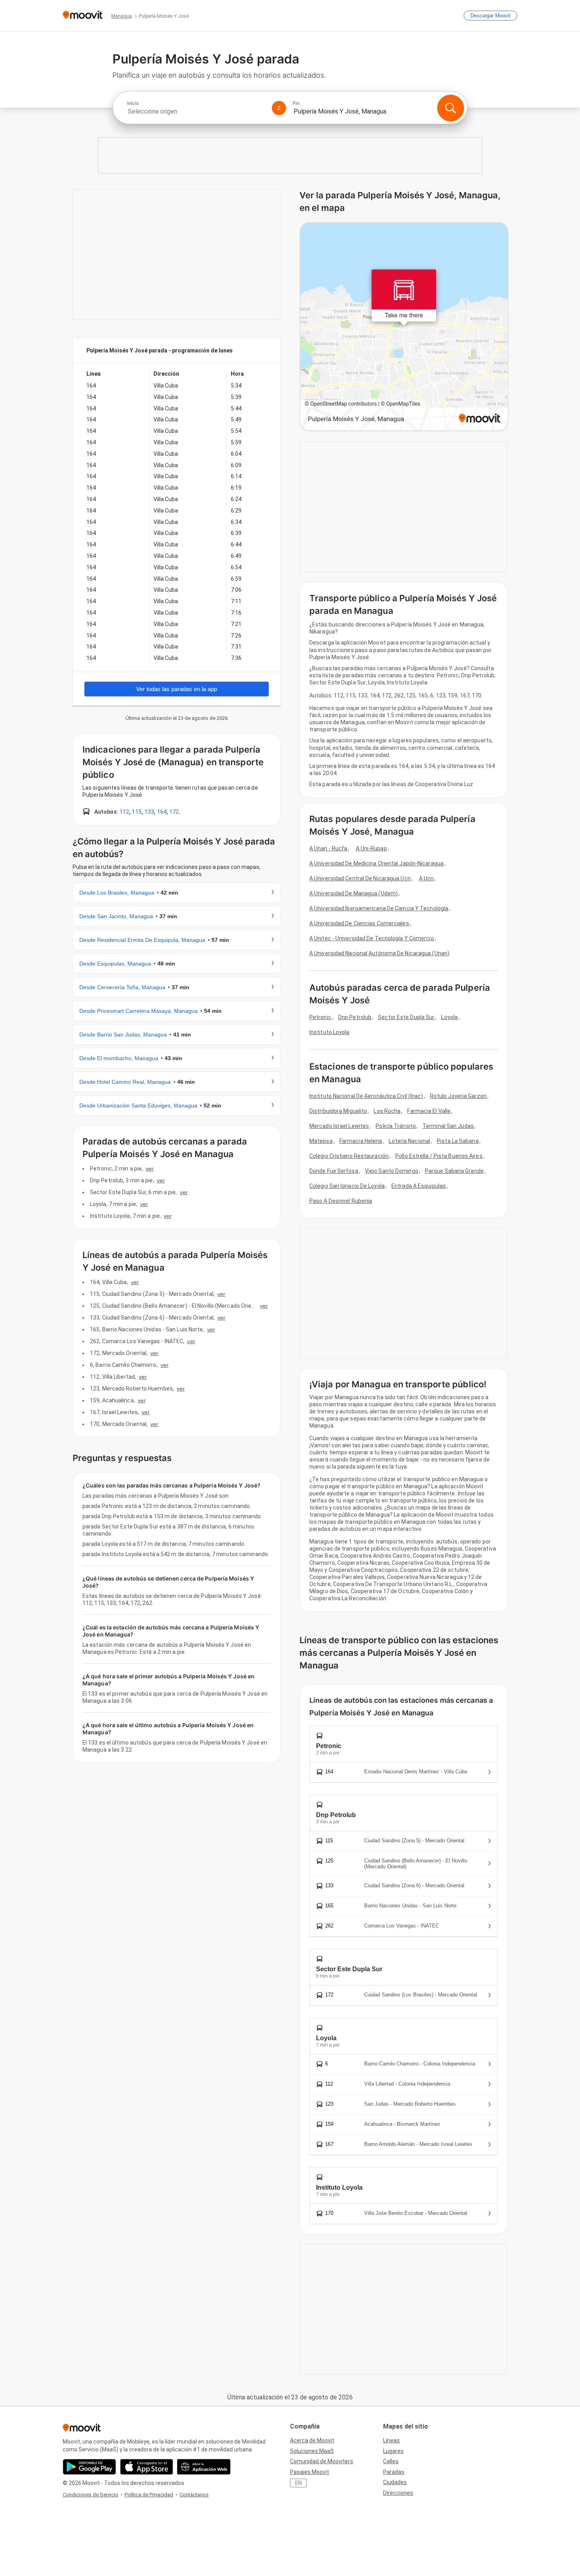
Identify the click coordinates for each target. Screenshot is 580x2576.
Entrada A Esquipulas (419, 1186)
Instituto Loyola (329, 1032)
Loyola (449, 1017)
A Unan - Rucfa (328, 848)
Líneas (391, 2440)
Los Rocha (387, 1111)
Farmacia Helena (361, 1141)
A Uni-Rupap (371, 848)
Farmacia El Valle (429, 1111)
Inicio (133, 103)
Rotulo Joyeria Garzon (458, 1096)
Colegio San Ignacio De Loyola (347, 1186)
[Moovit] (83, 16)
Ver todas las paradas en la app (177, 689)
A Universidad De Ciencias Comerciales (359, 923)
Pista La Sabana (458, 1141)
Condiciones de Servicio (91, 2495)
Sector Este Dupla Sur (406, 1017)
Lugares (393, 2451)
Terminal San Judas (448, 1126)
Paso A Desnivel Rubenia (341, 1201)
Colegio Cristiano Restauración (349, 1156)
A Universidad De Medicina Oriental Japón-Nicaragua (376, 863)
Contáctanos (194, 2495)
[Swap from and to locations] (279, 108)
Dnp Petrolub (355, 1017)
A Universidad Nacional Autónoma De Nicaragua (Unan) (379, 953)
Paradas (394, 2472)
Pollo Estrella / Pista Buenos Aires (439, 1156)
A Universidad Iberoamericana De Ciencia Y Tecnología (379, 908)
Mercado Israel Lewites (339, 1126)
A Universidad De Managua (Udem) (354, 893)
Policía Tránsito (396, 1126)
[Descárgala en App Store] (147, 2467)
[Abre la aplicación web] (204, 2467)
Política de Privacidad (149, 2495)
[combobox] (196, 111)
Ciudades (395, 2482)
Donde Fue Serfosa (334, 1171)
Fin (296, 103)
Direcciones (398, 2493)
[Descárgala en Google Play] (89, 2467)
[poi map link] (404, 327)
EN (298, 2483)
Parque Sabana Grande (454, 1171)
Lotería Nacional (409, 1141)
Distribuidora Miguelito (338, 1111)
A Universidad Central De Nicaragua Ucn (360, 878)
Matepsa (321, 1141)
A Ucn (427, 878)
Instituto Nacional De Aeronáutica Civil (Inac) (366, 1096)
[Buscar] (451, 108)
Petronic (320, 1017)
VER (150, 1169)
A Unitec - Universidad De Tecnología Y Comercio (372, 938)
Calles (391, 2461)
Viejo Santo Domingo (392, 1171)
